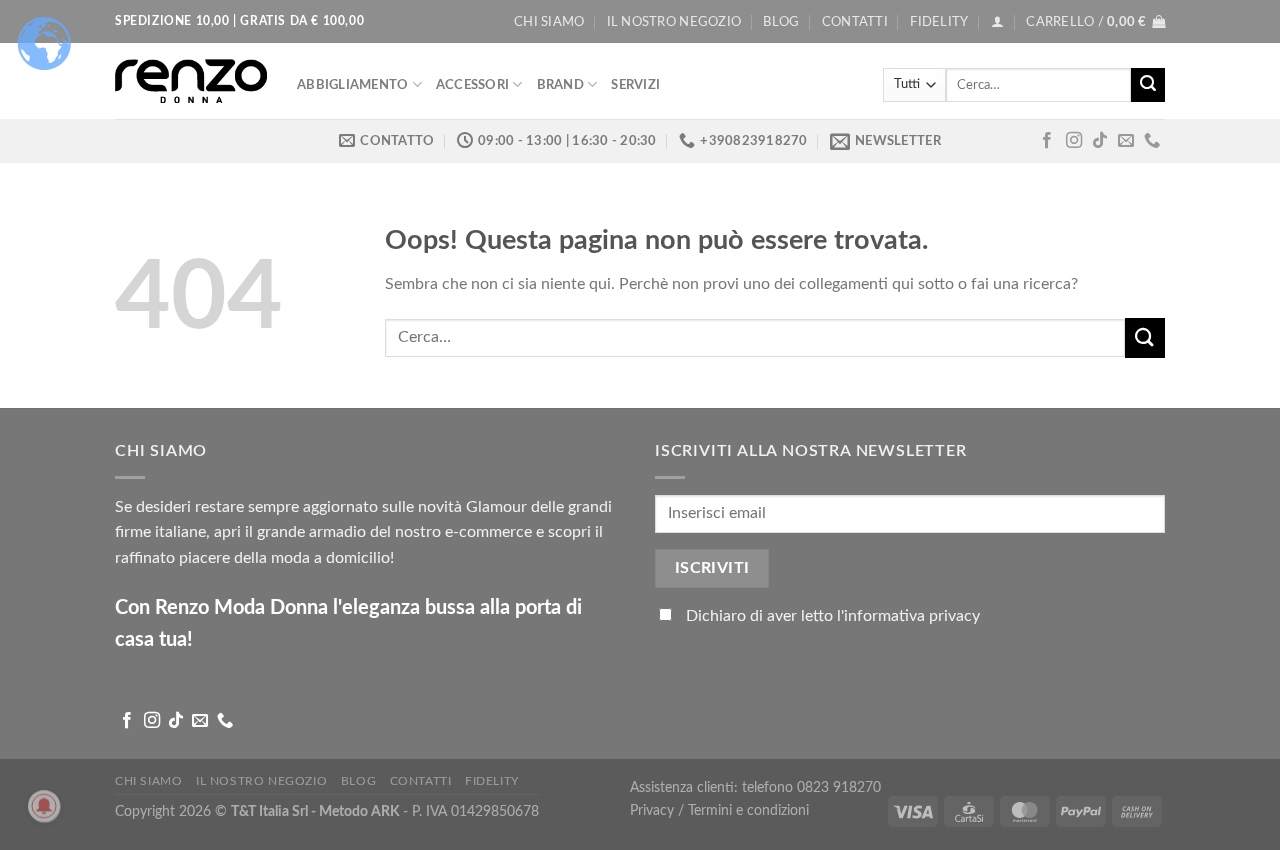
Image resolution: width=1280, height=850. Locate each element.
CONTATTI (855, 22)
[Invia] (1148, 85)
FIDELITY (939, 22)
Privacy (654, 810)
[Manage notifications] (44, 806)
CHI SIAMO (549, 22)
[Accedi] (997, 21)
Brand (560, 85)
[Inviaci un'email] (1126, 141)
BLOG (781, 22)
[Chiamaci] (1152, 141)
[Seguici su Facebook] (1047, 141)
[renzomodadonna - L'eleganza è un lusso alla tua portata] (191, 80)
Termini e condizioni (748, 810)
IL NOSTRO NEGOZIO (674, 22)
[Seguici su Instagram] (1074, 141)
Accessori (472, 85)
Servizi (635, 85)
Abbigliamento (352, 85)
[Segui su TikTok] (1100, 141)
